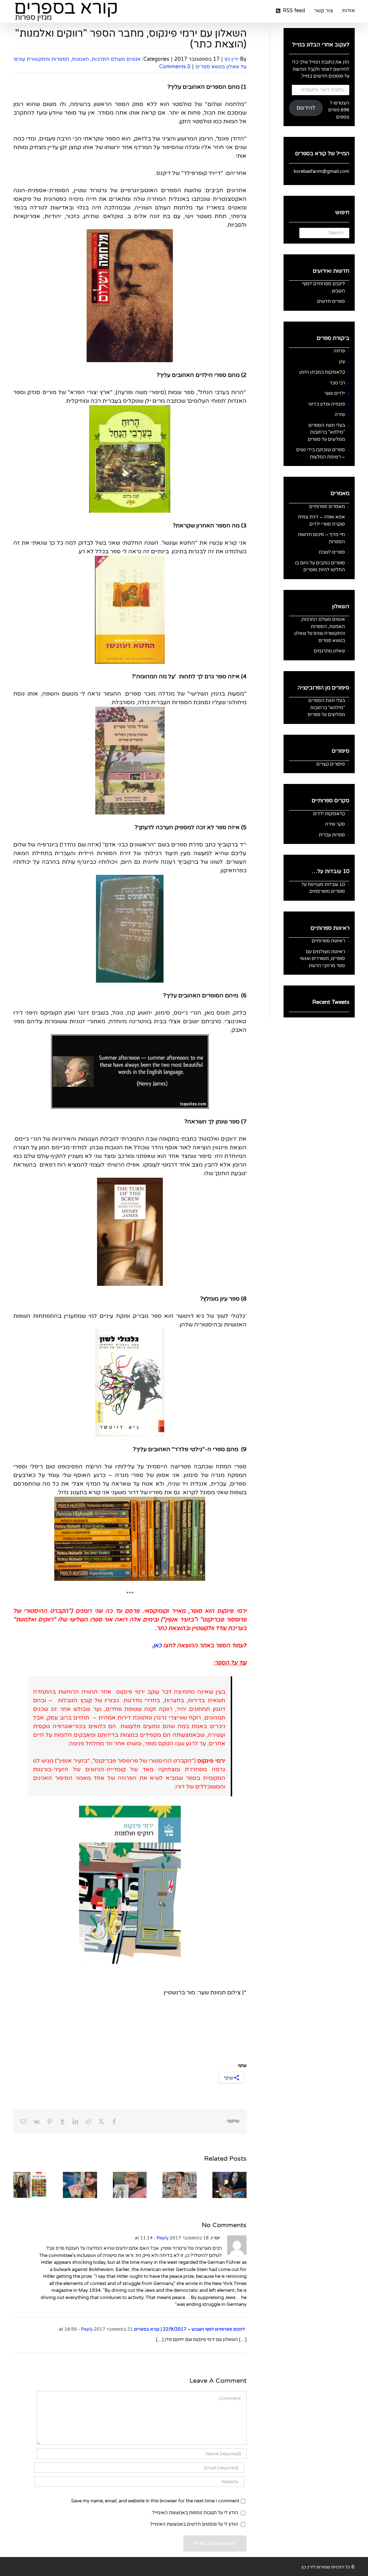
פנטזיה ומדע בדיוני (327, 404)
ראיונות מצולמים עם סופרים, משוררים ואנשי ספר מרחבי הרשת (322, 959)
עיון (342, 362)
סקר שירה (335, 824)
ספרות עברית (332, 835)
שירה (340, 415)
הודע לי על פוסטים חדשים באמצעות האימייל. (194, 2524)
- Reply (161, 2238)
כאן (157, 1645)
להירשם (306, 108)
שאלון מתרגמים (329, 651)
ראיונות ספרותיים (328, 941)
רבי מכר (337, 383)
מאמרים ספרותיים (327, 507)
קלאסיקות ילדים (329, 814)
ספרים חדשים (331, 301)
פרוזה (339, 351)
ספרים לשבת (332, 552)
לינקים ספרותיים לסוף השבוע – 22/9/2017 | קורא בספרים (189, 2329)
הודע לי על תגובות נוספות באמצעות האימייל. (195, 2513)
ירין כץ (232, 59)
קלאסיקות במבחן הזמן (322, 372)
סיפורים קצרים (331, 764)
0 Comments (175, 67)
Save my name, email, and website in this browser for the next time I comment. (155, 2501)
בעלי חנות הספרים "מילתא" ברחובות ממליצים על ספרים (326, 432)
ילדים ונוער (335, 393)
